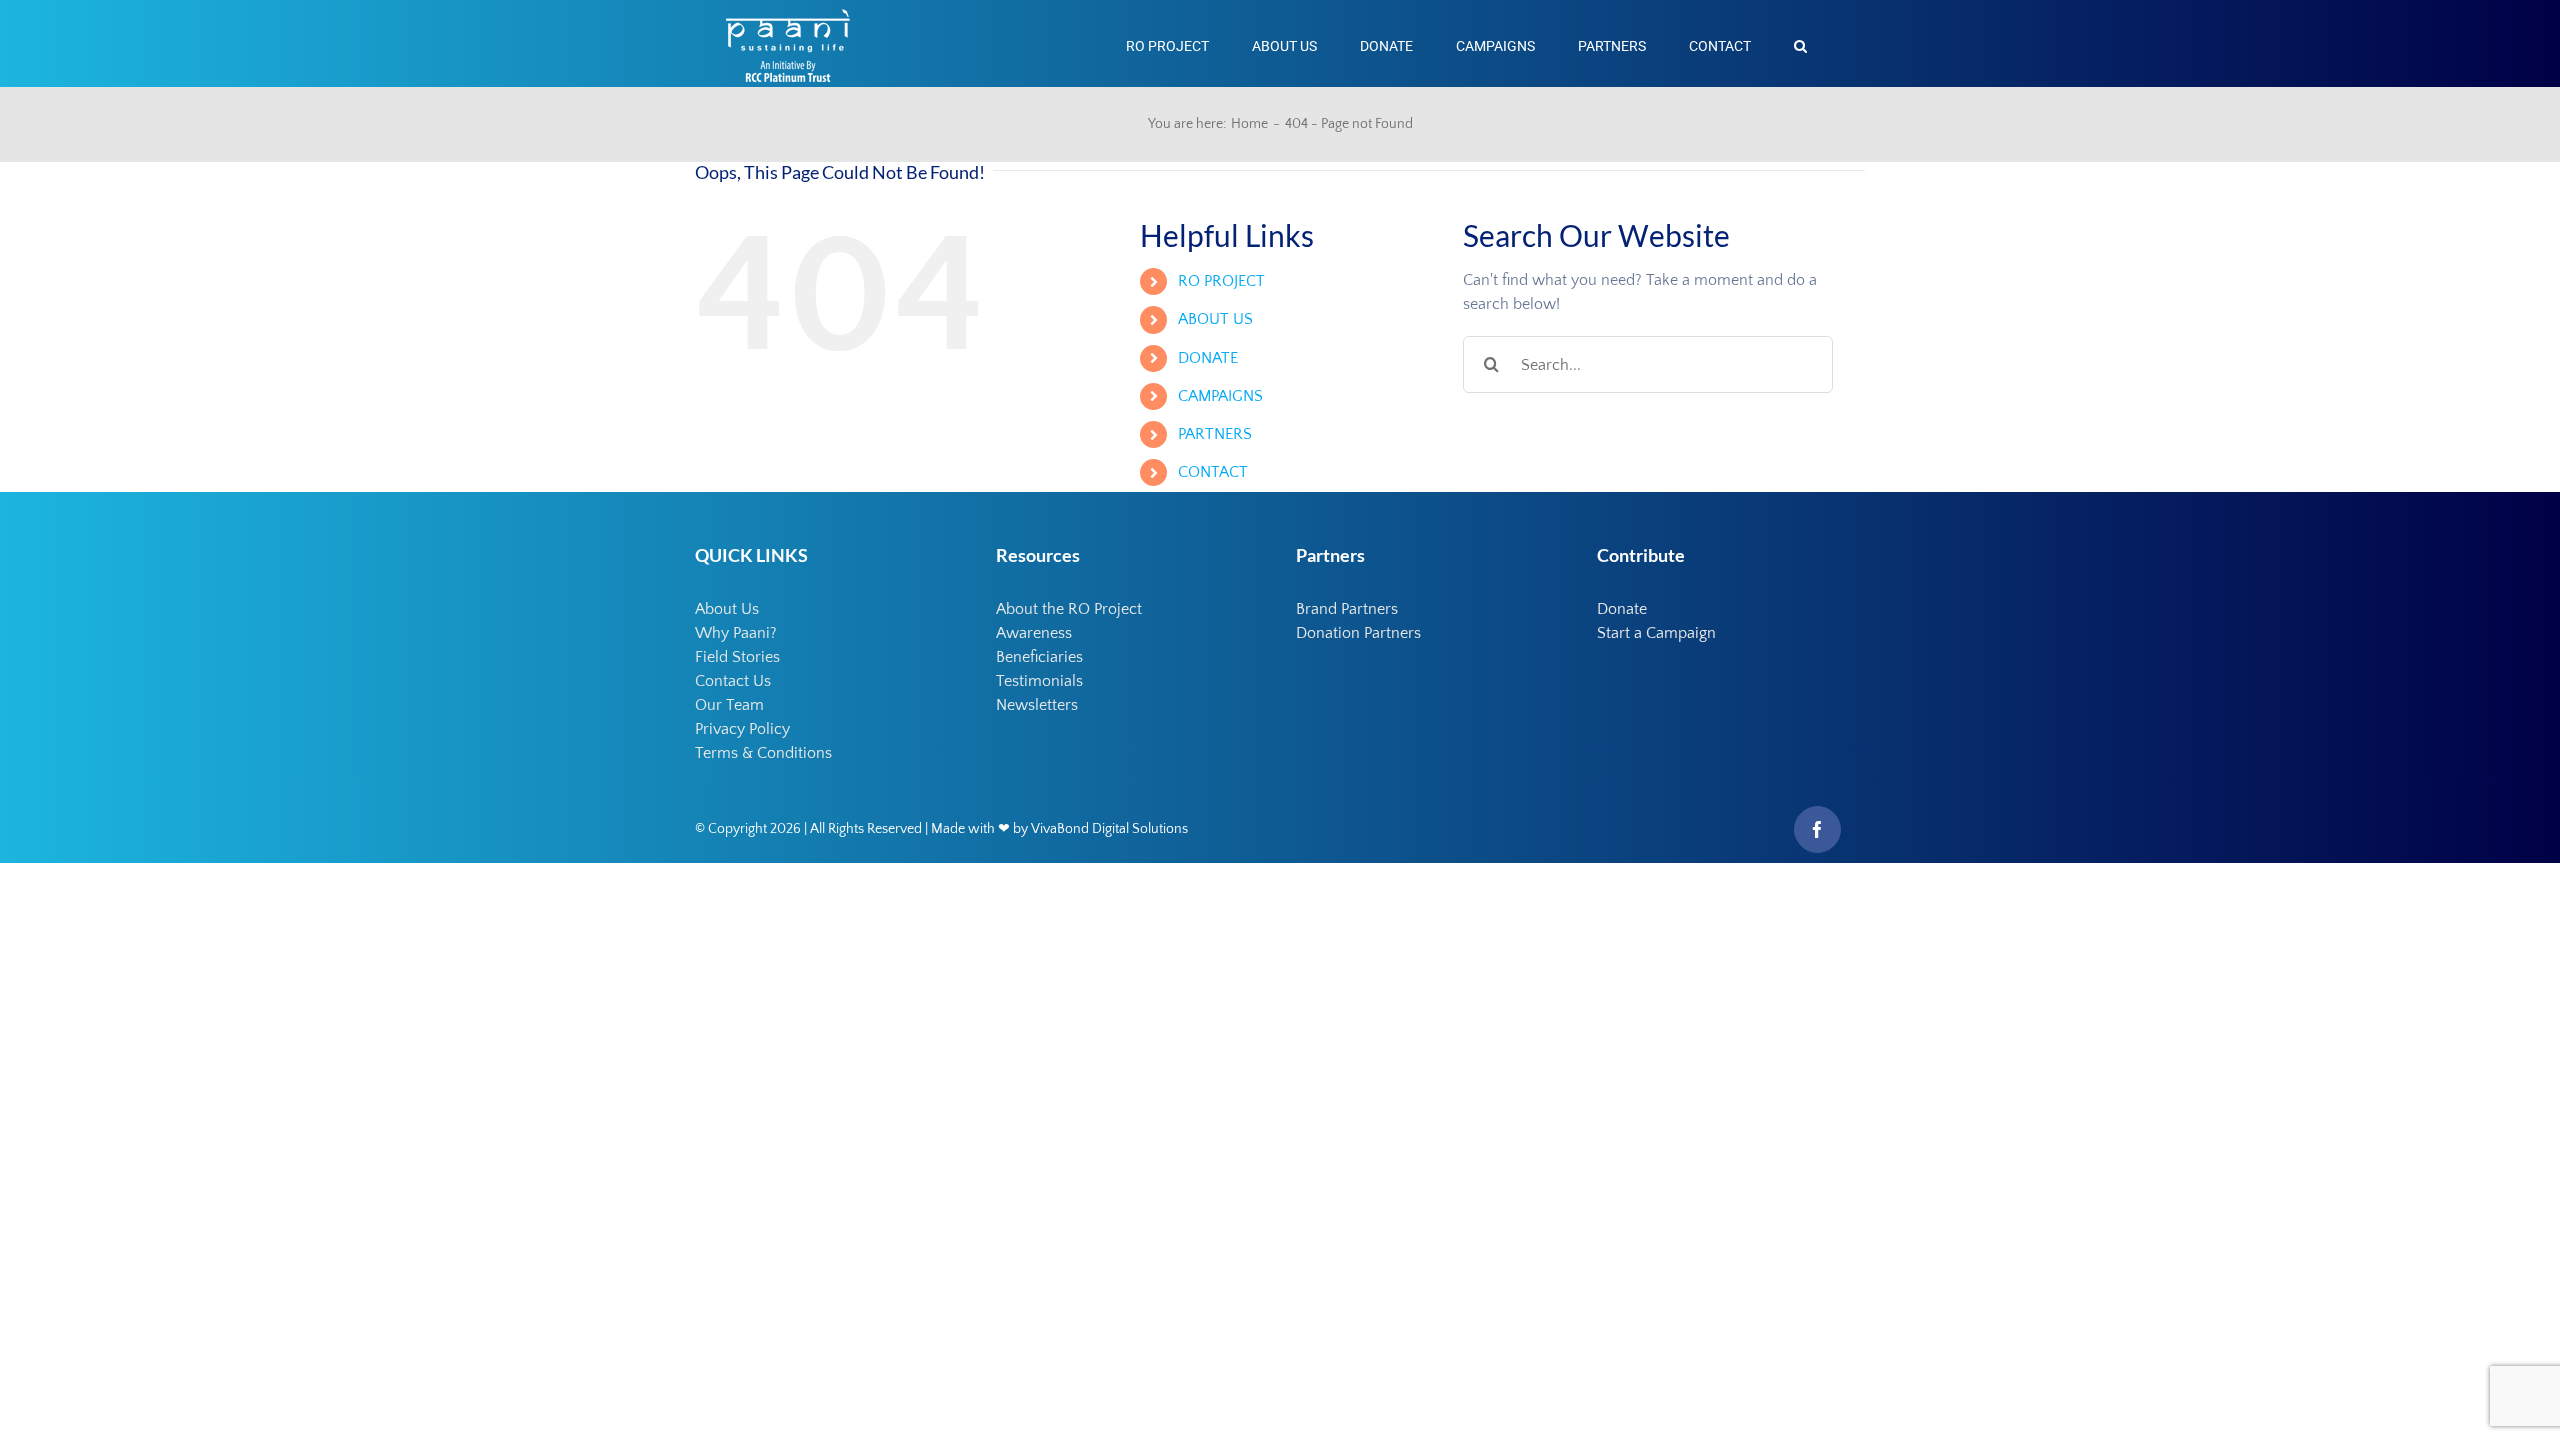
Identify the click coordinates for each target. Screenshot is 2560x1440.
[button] (1800, 43)
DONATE (1208, 358)
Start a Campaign (1656, 633)
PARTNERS (1215, 434)
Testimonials (1039, 681)
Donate (1622, 609)
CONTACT (1213, 472)
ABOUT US (1215, 319)
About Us (727, 609)
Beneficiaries (1039, 657)
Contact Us (733, 681)
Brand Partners (1347, 609)
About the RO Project (1069, 609)
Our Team (729, 705)
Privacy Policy (742, 729)
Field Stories (737, 657)
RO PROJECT (1221, 281)
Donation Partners (1358, 633)
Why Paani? (736, 633)
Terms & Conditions (763, 753)
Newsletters (1037, 705)
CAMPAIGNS (1220, 396)
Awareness (1034, 633)
